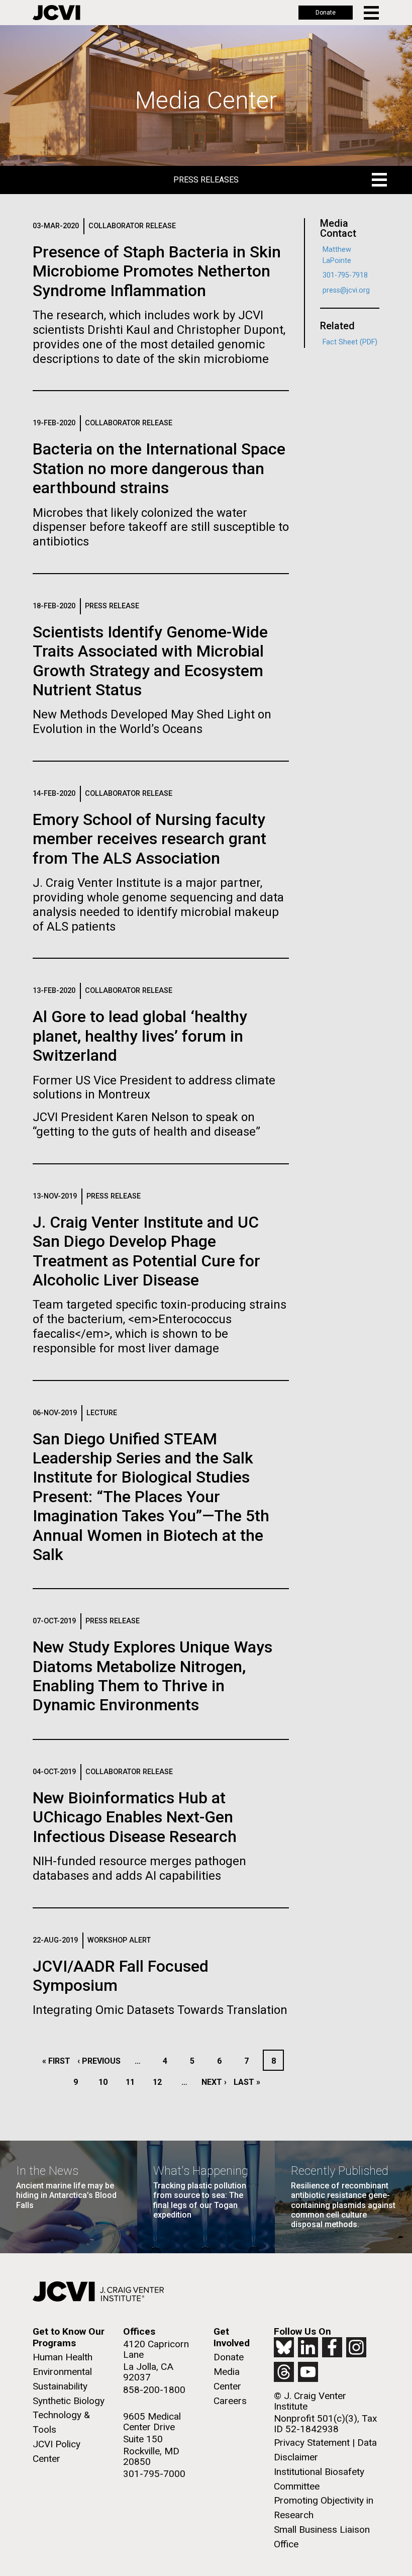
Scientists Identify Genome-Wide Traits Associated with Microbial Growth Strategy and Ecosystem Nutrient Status (150, 661)
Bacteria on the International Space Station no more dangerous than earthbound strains (159, 468)
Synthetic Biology (69, 2401)
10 (106, 2082)
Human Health (63, 2357)
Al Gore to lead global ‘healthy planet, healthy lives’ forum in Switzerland (140, 1036)
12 (160, 2082)
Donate (326, 13)
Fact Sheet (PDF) (350, 342)
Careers (230, 2401)
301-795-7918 (345, 275)
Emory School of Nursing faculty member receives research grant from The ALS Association (149, 839)
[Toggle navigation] (372, 13)
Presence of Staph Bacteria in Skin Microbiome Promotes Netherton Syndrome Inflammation (157, 271)
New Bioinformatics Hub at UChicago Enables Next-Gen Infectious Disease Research (135, 1817)
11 (133, 2082)
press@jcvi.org (346, 290)
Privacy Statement (312, 2443)
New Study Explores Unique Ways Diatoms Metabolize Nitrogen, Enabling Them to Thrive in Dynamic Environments (152, 1676)
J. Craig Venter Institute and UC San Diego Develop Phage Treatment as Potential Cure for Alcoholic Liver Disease (146, 1251)
